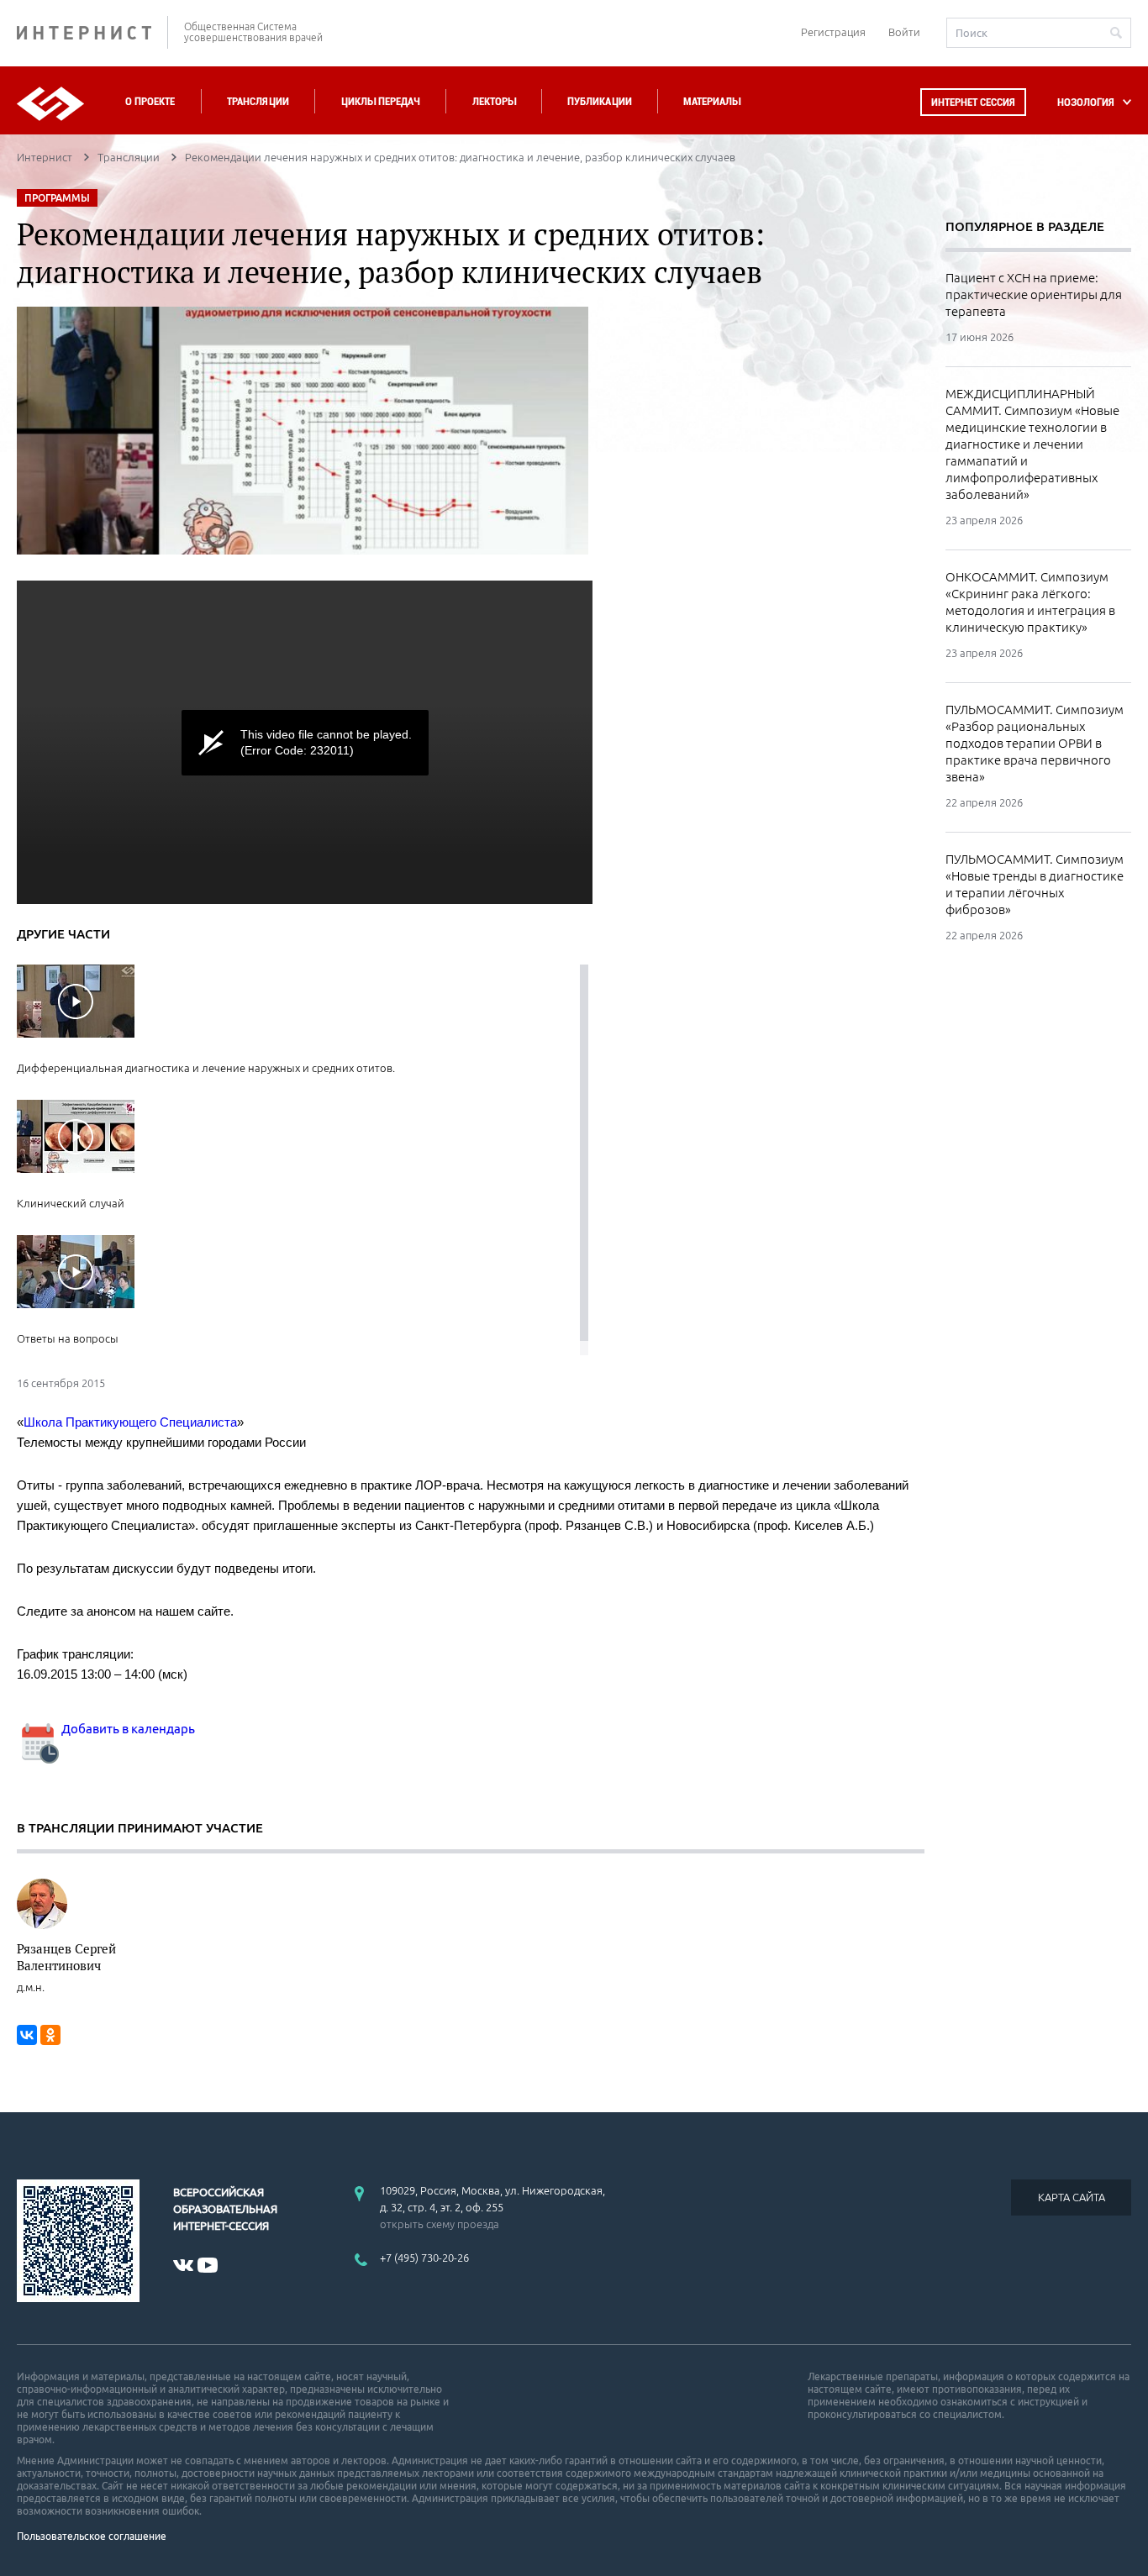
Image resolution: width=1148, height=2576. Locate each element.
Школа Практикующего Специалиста (130, 1422)
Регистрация (833, 32)
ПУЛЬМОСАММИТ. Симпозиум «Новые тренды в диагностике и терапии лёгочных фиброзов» (1035, 884)
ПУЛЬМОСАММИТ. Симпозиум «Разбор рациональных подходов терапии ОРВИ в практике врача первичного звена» (1035, 743)
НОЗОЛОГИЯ (1086, 102)
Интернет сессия (973, 102)
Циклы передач (380, 101)
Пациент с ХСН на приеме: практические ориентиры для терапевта (1034, 294)
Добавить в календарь (127, 1729)
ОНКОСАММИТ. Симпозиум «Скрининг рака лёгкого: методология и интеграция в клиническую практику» (1030, 602)
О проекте (150, 101)
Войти (904, 32)
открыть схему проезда (440, 2224)
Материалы (712, 101)
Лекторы (494, 101)
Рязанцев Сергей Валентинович (66, 1957)
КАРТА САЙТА (1072, 2197)
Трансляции (258, 101)
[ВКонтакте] (27, 2035)
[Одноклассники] (50, 2035)
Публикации (600, 101)
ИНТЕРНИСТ (92, 32)
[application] (305, 742)
